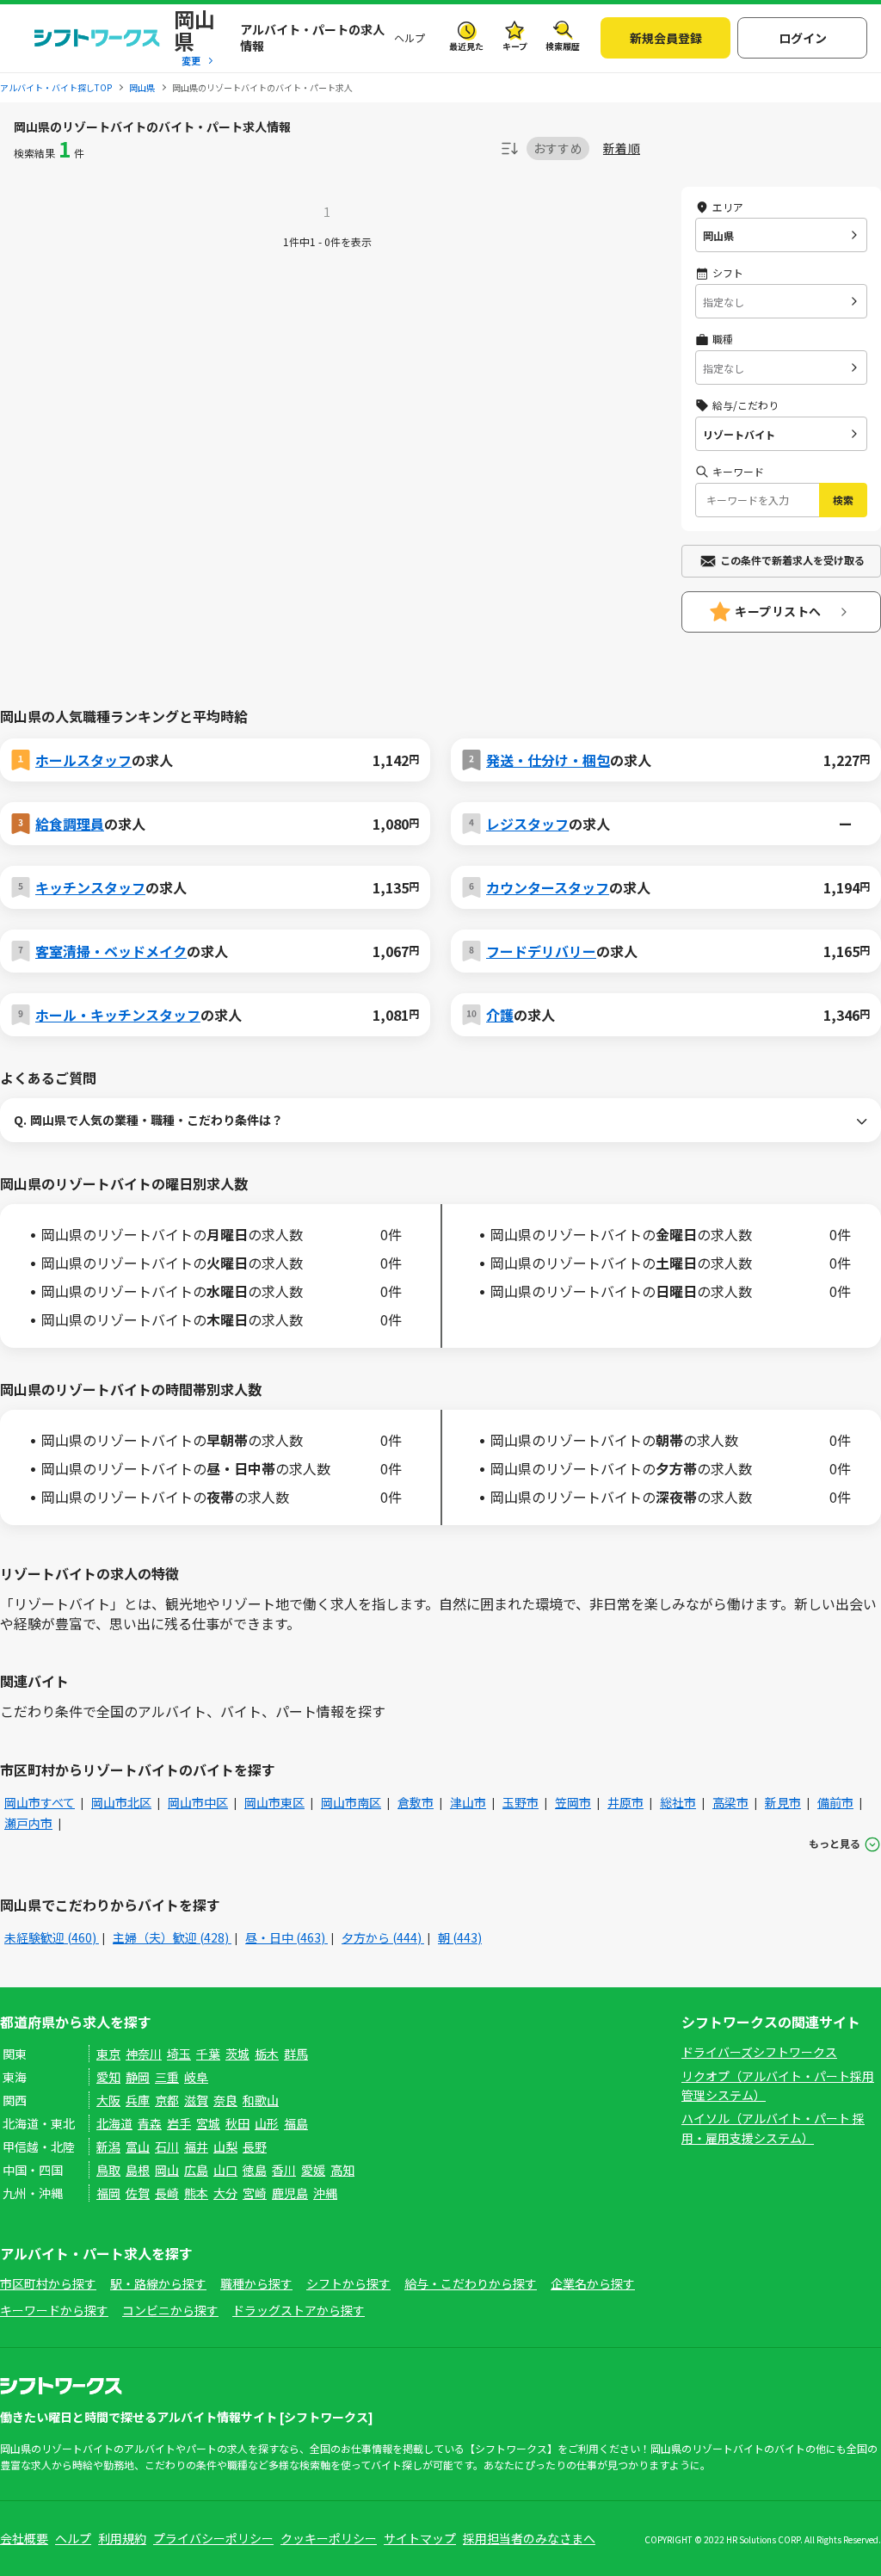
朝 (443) (460, 1937)
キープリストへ (778, 611)
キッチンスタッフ (90, 887)
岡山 (167, 2170)
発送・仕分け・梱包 (548, 760)
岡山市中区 (198, 1802)
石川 (167, 2147)
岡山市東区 (274, 1802)
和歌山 (261, 2100)
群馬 (296, 2054)
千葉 (208, 2054)
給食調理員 (70, 824)
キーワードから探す (54, 2310)
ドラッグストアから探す (299, 2310)
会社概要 (24, 2538)
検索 (843, 500)
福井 (196, 2147)
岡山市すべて (40, 1802)
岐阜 (196, 2077)
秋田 (237, 2123)
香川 (284, 2170)
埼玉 (179, 2054)
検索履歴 (563, 46)
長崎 (167, 2193)
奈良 (225, 2100)
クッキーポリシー (329, 2538)
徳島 (255, 2170)
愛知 (108, 2077)
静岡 (138, 2077)
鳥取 (108, 2170)
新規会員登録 (666, 38)
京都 (167, 2100)
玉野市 (521, 1802)
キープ (515, 46)
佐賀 (138, 2193)
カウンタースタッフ (548, 887)
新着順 (622, 148)
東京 (108, 2054)
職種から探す (256, 2283)
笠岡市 (573, 1802)
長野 (255, 2147)
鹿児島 (290, 2193)
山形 (267, 2123)
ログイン (803, 38)
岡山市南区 (351, 1802)
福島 (296, 2123)
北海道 (114, 2123)
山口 (225, 2170)
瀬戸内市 (28, 1823)
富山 (138, 2147)
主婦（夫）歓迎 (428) (172, 1937)
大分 (225, 2193)
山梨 (225, 2147)
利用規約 (122, 2538)
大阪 (108, 2100)
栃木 (267, 2054)
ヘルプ (410, 37)
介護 (500, 1015)
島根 (138, 2170)
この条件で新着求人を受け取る (792, 560)
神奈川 (144, 2054)
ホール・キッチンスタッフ (118, 1015)
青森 (150, 2123)
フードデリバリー (541, 951)
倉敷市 (416, 1802)
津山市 (468, 1802)
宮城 (208, 2123)
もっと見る (835, 1843)
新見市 (783, 1802)
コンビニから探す (170, 2310)
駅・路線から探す (158, 2283)
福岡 (108, 2193)
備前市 (835, 1802)
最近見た (466, 46)
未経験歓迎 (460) (52, 1937)
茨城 (237, 2054)
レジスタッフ (527, 824)
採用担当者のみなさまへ (529, 2538)
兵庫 (138, 2100)
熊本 (196, 2193)
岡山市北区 (121, 1802)
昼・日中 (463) (286, 1937)
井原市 (625, 1802)
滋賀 (196, 2100)
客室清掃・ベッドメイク (111, 951)
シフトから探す (348, 2283)
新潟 (108, 2147)
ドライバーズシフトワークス (759, 2052)
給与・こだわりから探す (471, 2283)
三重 (167, 2077)
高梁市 (730, 1802)
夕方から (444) (383, 1937)
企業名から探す (593, 2283)
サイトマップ (420, 2538)
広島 (196, 2170)
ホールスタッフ (83, 760)
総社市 (678, 1802)
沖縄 (325, 2193)
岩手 (179, 2123)
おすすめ (558, 148)
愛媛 (313, 2170)
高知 (342, 2170)
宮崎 (255, 2193)
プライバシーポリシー (213, 2538)
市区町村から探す (48, 2283)
